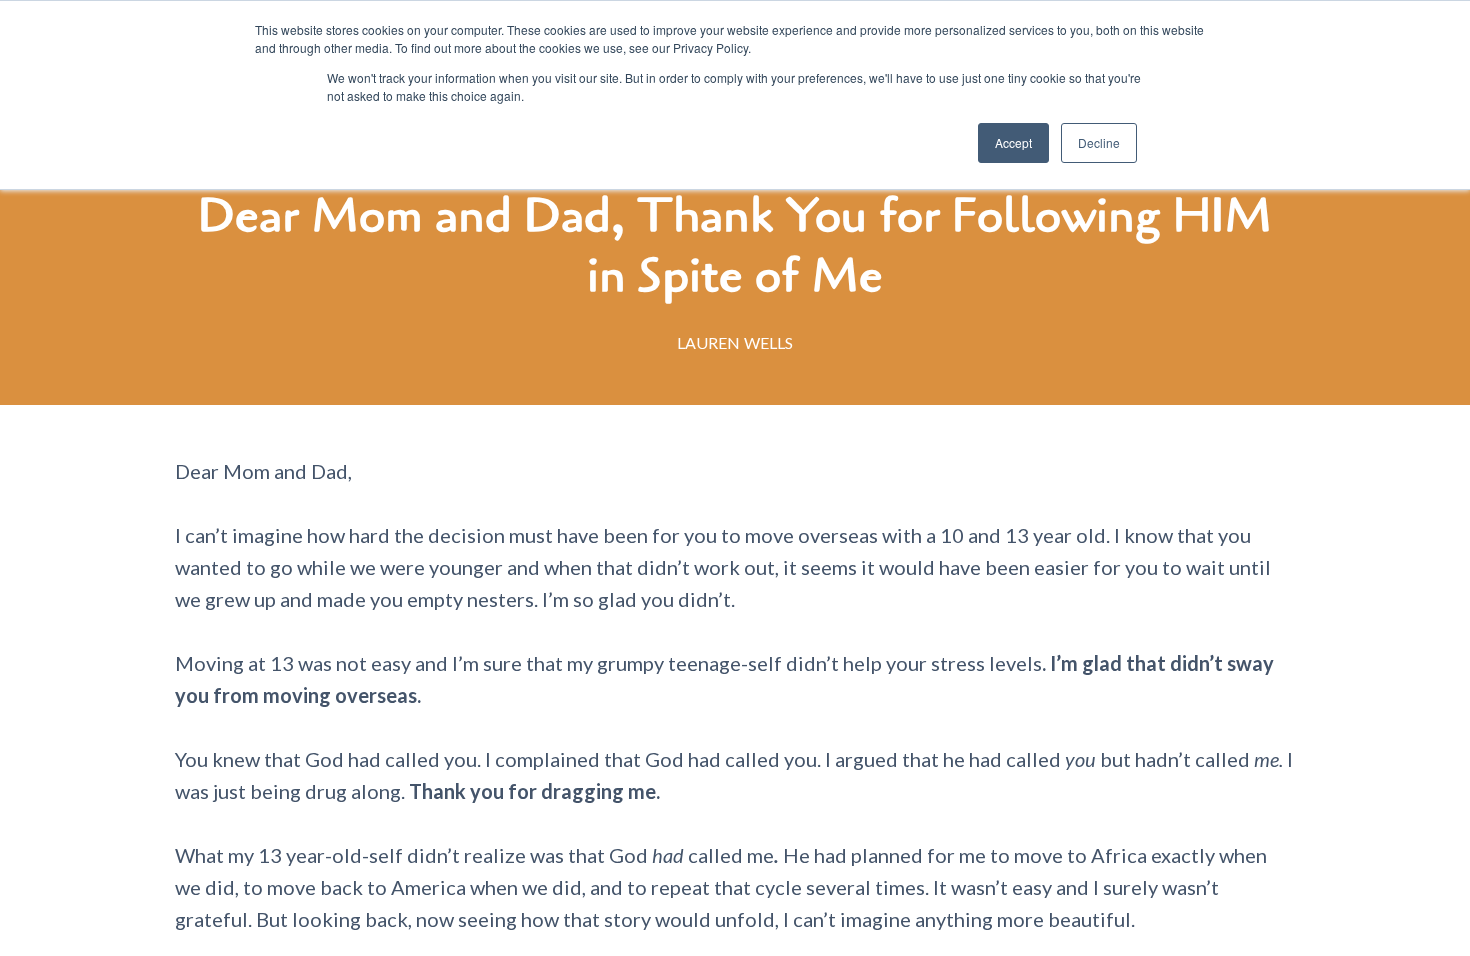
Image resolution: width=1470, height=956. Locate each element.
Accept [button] (1013, 142)
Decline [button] (1099, 142)
